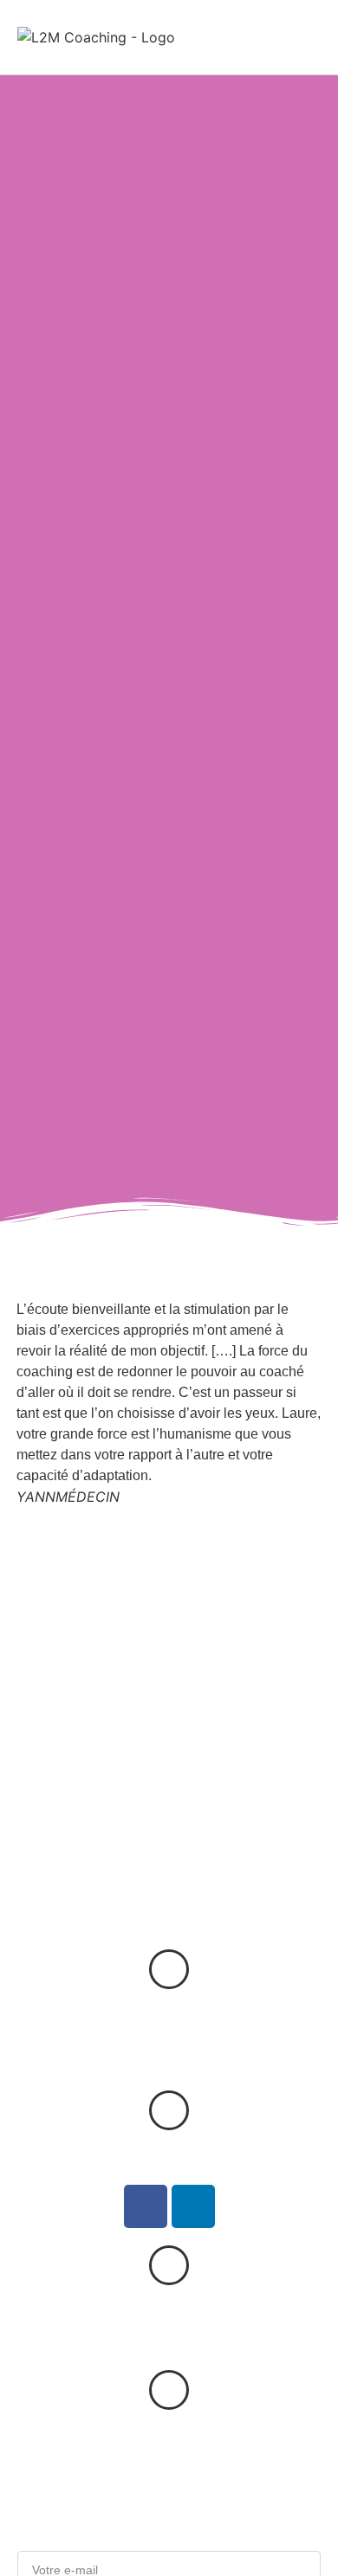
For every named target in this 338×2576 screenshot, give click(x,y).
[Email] (169, 2390)
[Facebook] (146, 2206)
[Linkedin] (193, 2206)
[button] (304, 37)
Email (169, 2438)
